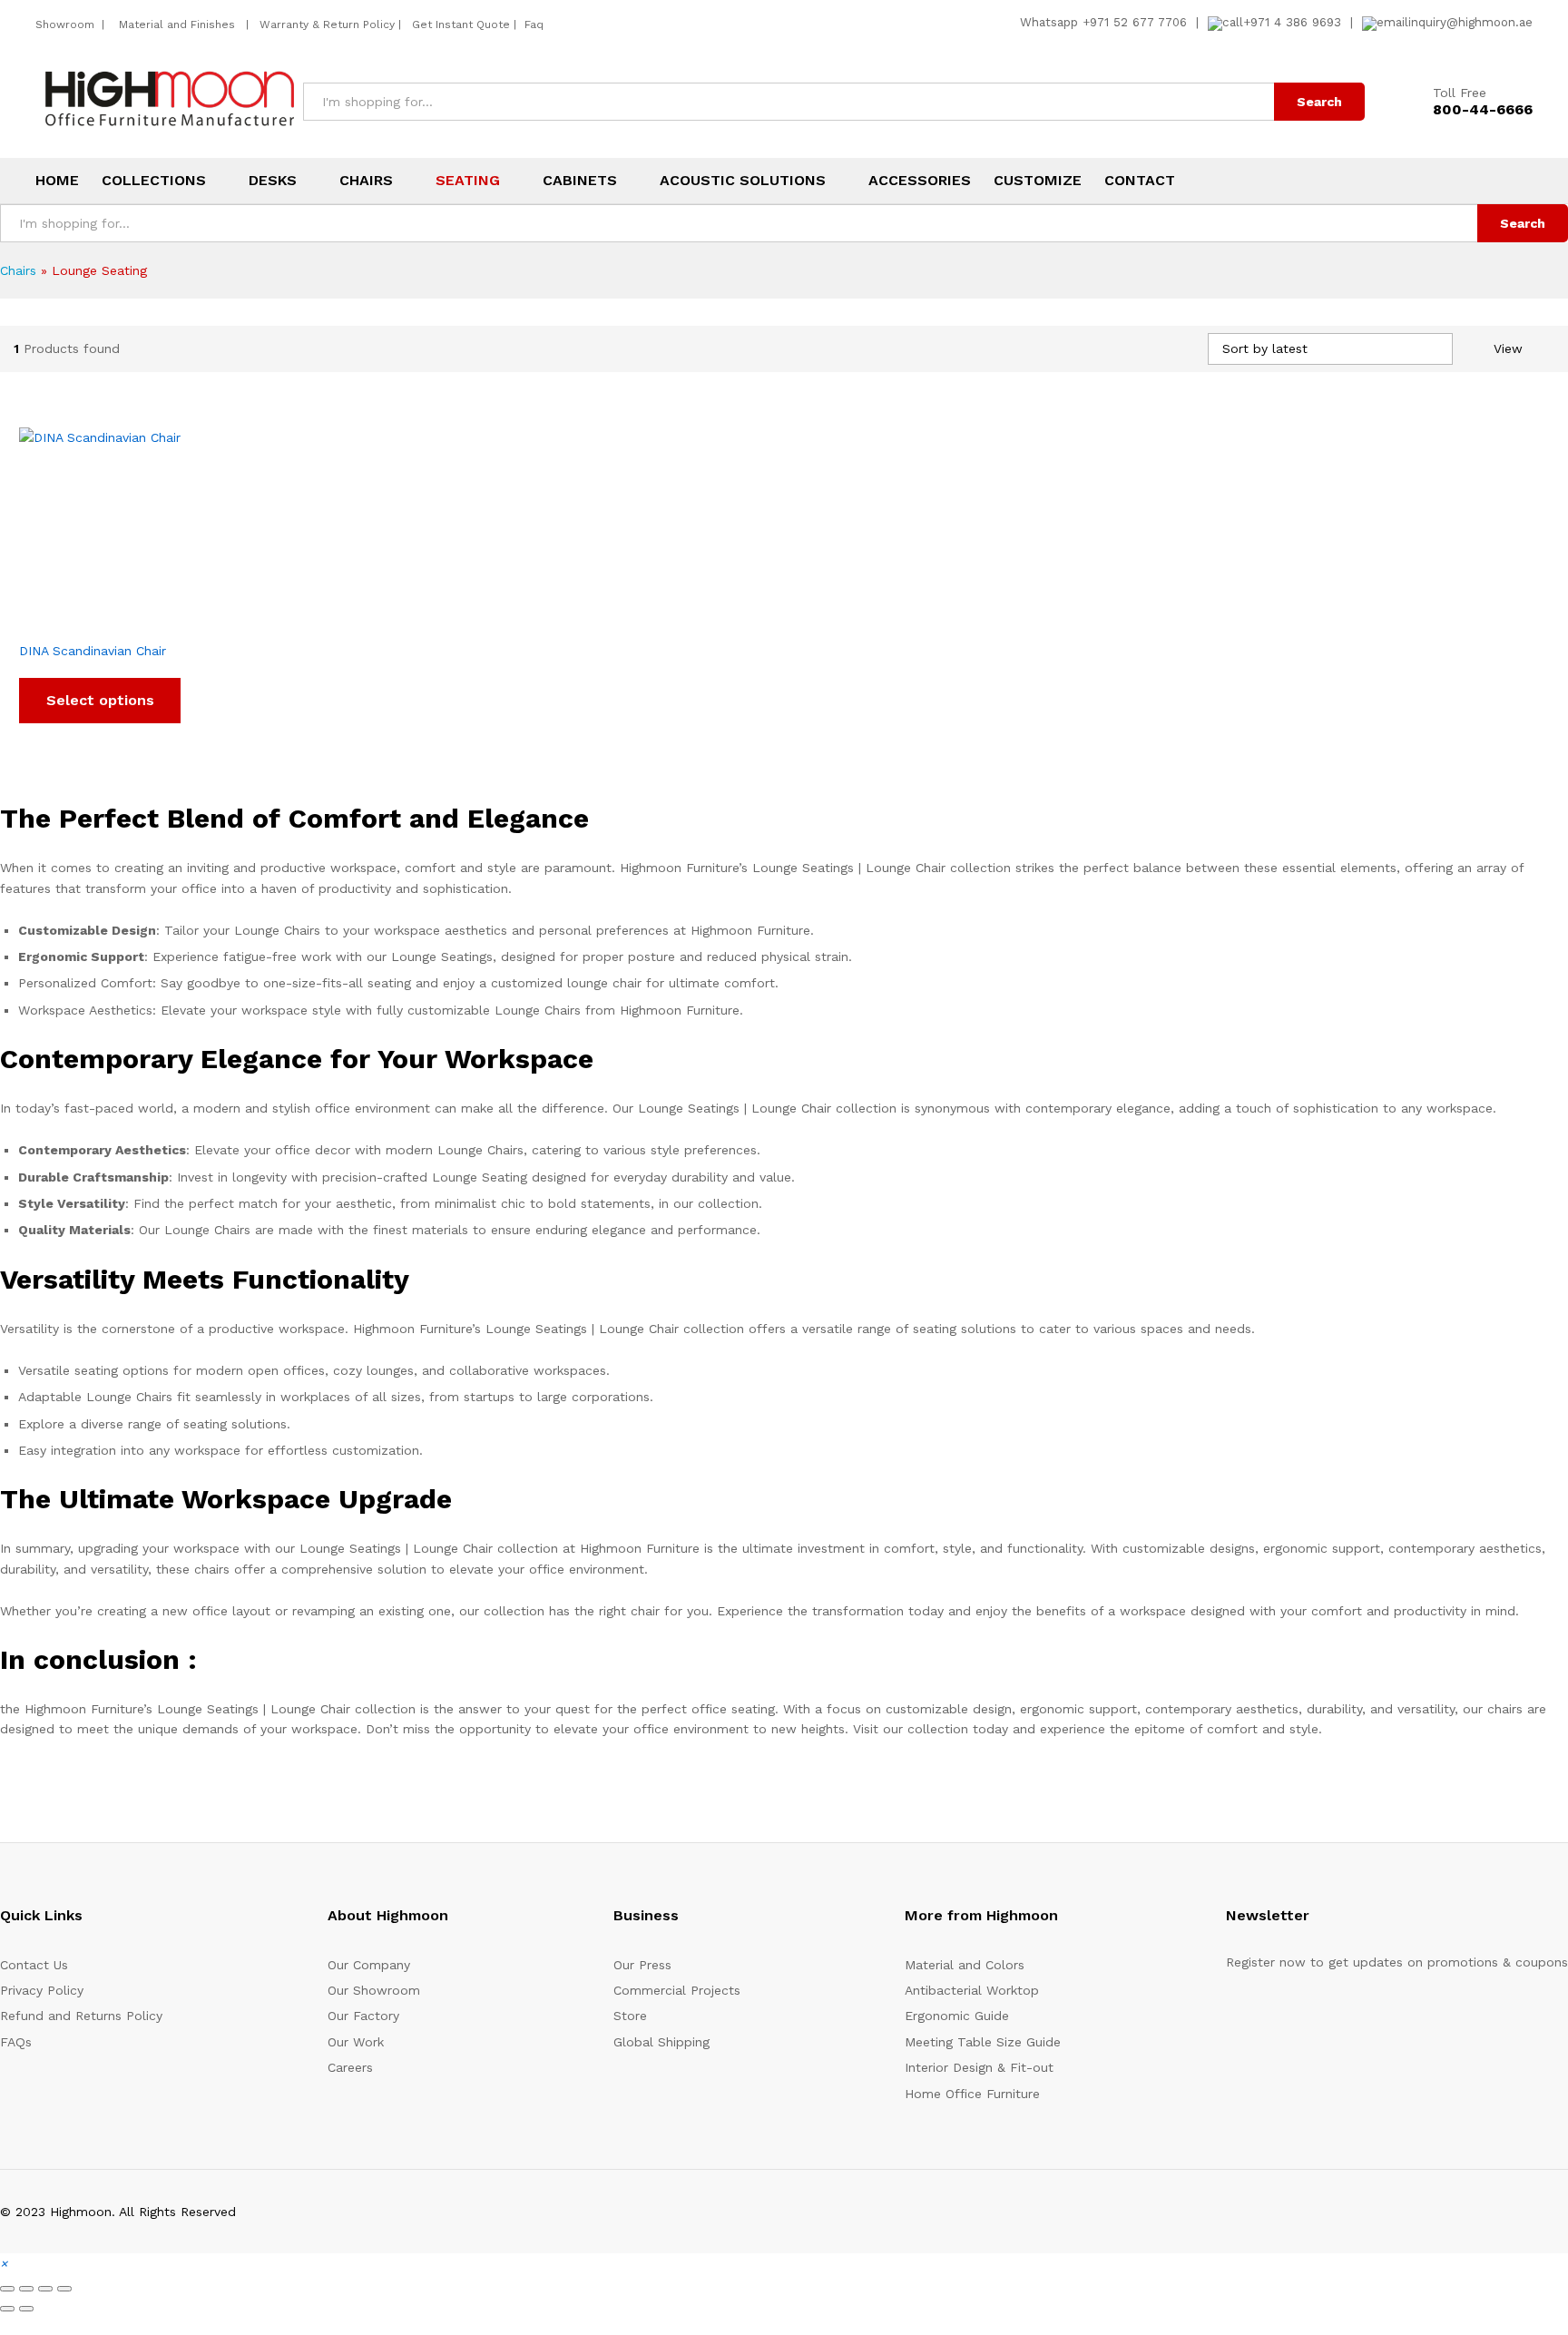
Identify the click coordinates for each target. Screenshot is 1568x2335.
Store (630, 2016)
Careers (350, 2067)
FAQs (16, 2042)
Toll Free (1460, 93)
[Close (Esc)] (64, 2289)
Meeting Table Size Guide (983, 2042)
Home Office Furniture (972, 2094)
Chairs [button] (366, 181)
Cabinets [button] (580, 181)
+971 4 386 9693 (1292, 22)
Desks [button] (273, 181)
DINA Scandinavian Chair (93, 651)
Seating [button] (468, 181)
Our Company (369, 1965)
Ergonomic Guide (957, 2016)
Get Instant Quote (461, 25)
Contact (1140, 181)
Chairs (18, 270)
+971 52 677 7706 (1135, 22)
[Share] (45, 2289)
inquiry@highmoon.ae (1470, 22)
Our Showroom (374, 1990)
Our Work (356, 2042)
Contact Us (34, 1965)
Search (1319, 102)
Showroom (67, 25)
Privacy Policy (42, 1990)
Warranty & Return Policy (325, 25)
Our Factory (363, 2016)
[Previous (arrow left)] (7, 2309)
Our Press (642, 1965)
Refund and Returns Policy (81, 2016)
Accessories (920, 181)
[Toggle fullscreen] (26, 2289)
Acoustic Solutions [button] (743, 181)
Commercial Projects (677, 1990)
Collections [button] (154, 181)
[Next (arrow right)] (26, 2309)
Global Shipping (661, 2042)
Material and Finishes (179, 25)
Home (57, 181)
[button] (4, 2263)
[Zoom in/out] (7, 2289)
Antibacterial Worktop (972, 1990)
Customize (1038, 181)
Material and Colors (965, 1965)
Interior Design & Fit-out (979, 2067)
